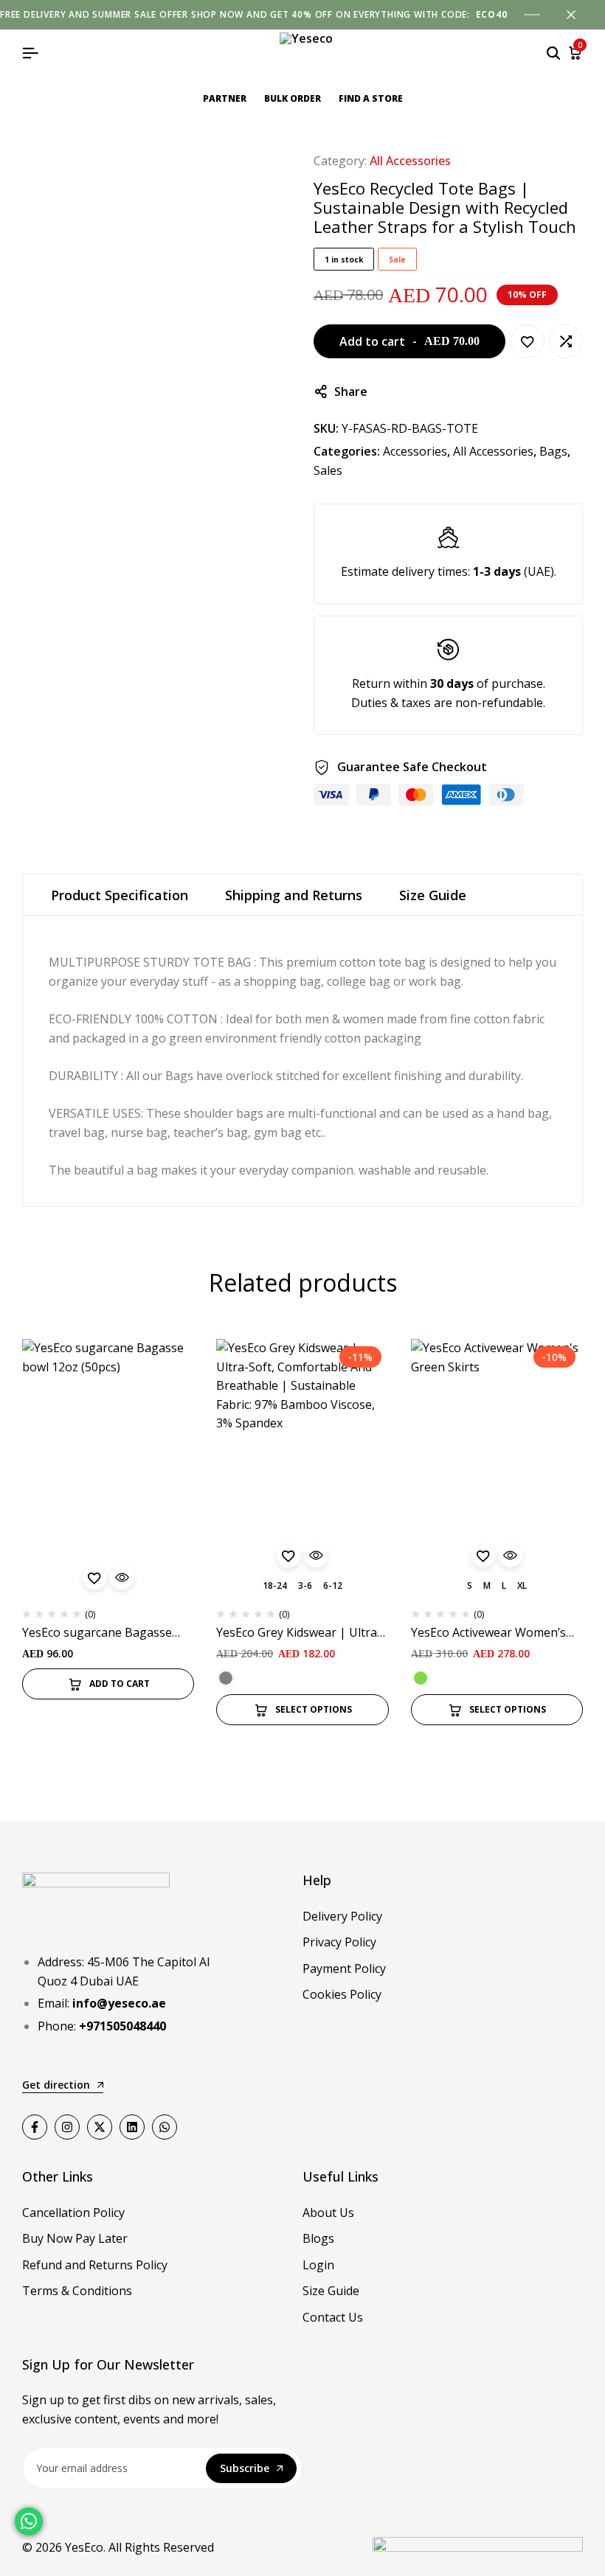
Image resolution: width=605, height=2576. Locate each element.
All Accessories (410, 161)
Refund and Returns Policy (95, 2265)
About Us (328, 2213)
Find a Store (371, 98)
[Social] (35, 2127)
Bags (553, 451)
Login (318, 2265)
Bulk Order (293, 98)
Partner (225, 98)
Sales (328, 470)
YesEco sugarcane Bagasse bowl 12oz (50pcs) (97, 1633)
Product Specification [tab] (120, 895)
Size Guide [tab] (433, 895)
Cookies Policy (342, 1994)
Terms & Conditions (77, 2291)
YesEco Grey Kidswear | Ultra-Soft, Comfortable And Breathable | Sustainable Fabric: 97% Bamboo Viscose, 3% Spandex (299, 1633)
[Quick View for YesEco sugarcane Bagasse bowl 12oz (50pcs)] (122, 1578)
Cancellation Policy (73, 2213)
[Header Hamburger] (30, 53)
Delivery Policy (342, 1916)
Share (351, 391)
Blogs (318, 2238)
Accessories (415, 451)
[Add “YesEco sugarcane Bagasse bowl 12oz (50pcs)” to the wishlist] (94, 1578)
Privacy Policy (339, 1942)
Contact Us (333, 2317)
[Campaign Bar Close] (578, 15)
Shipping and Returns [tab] (294, 895)
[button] (566, 341)
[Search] (553, 53)
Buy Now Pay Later (75, 2238)
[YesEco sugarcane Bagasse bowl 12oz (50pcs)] (108, 1468)
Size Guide (331, 2291)
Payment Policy (344, 1968)
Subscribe (245, 2468)
